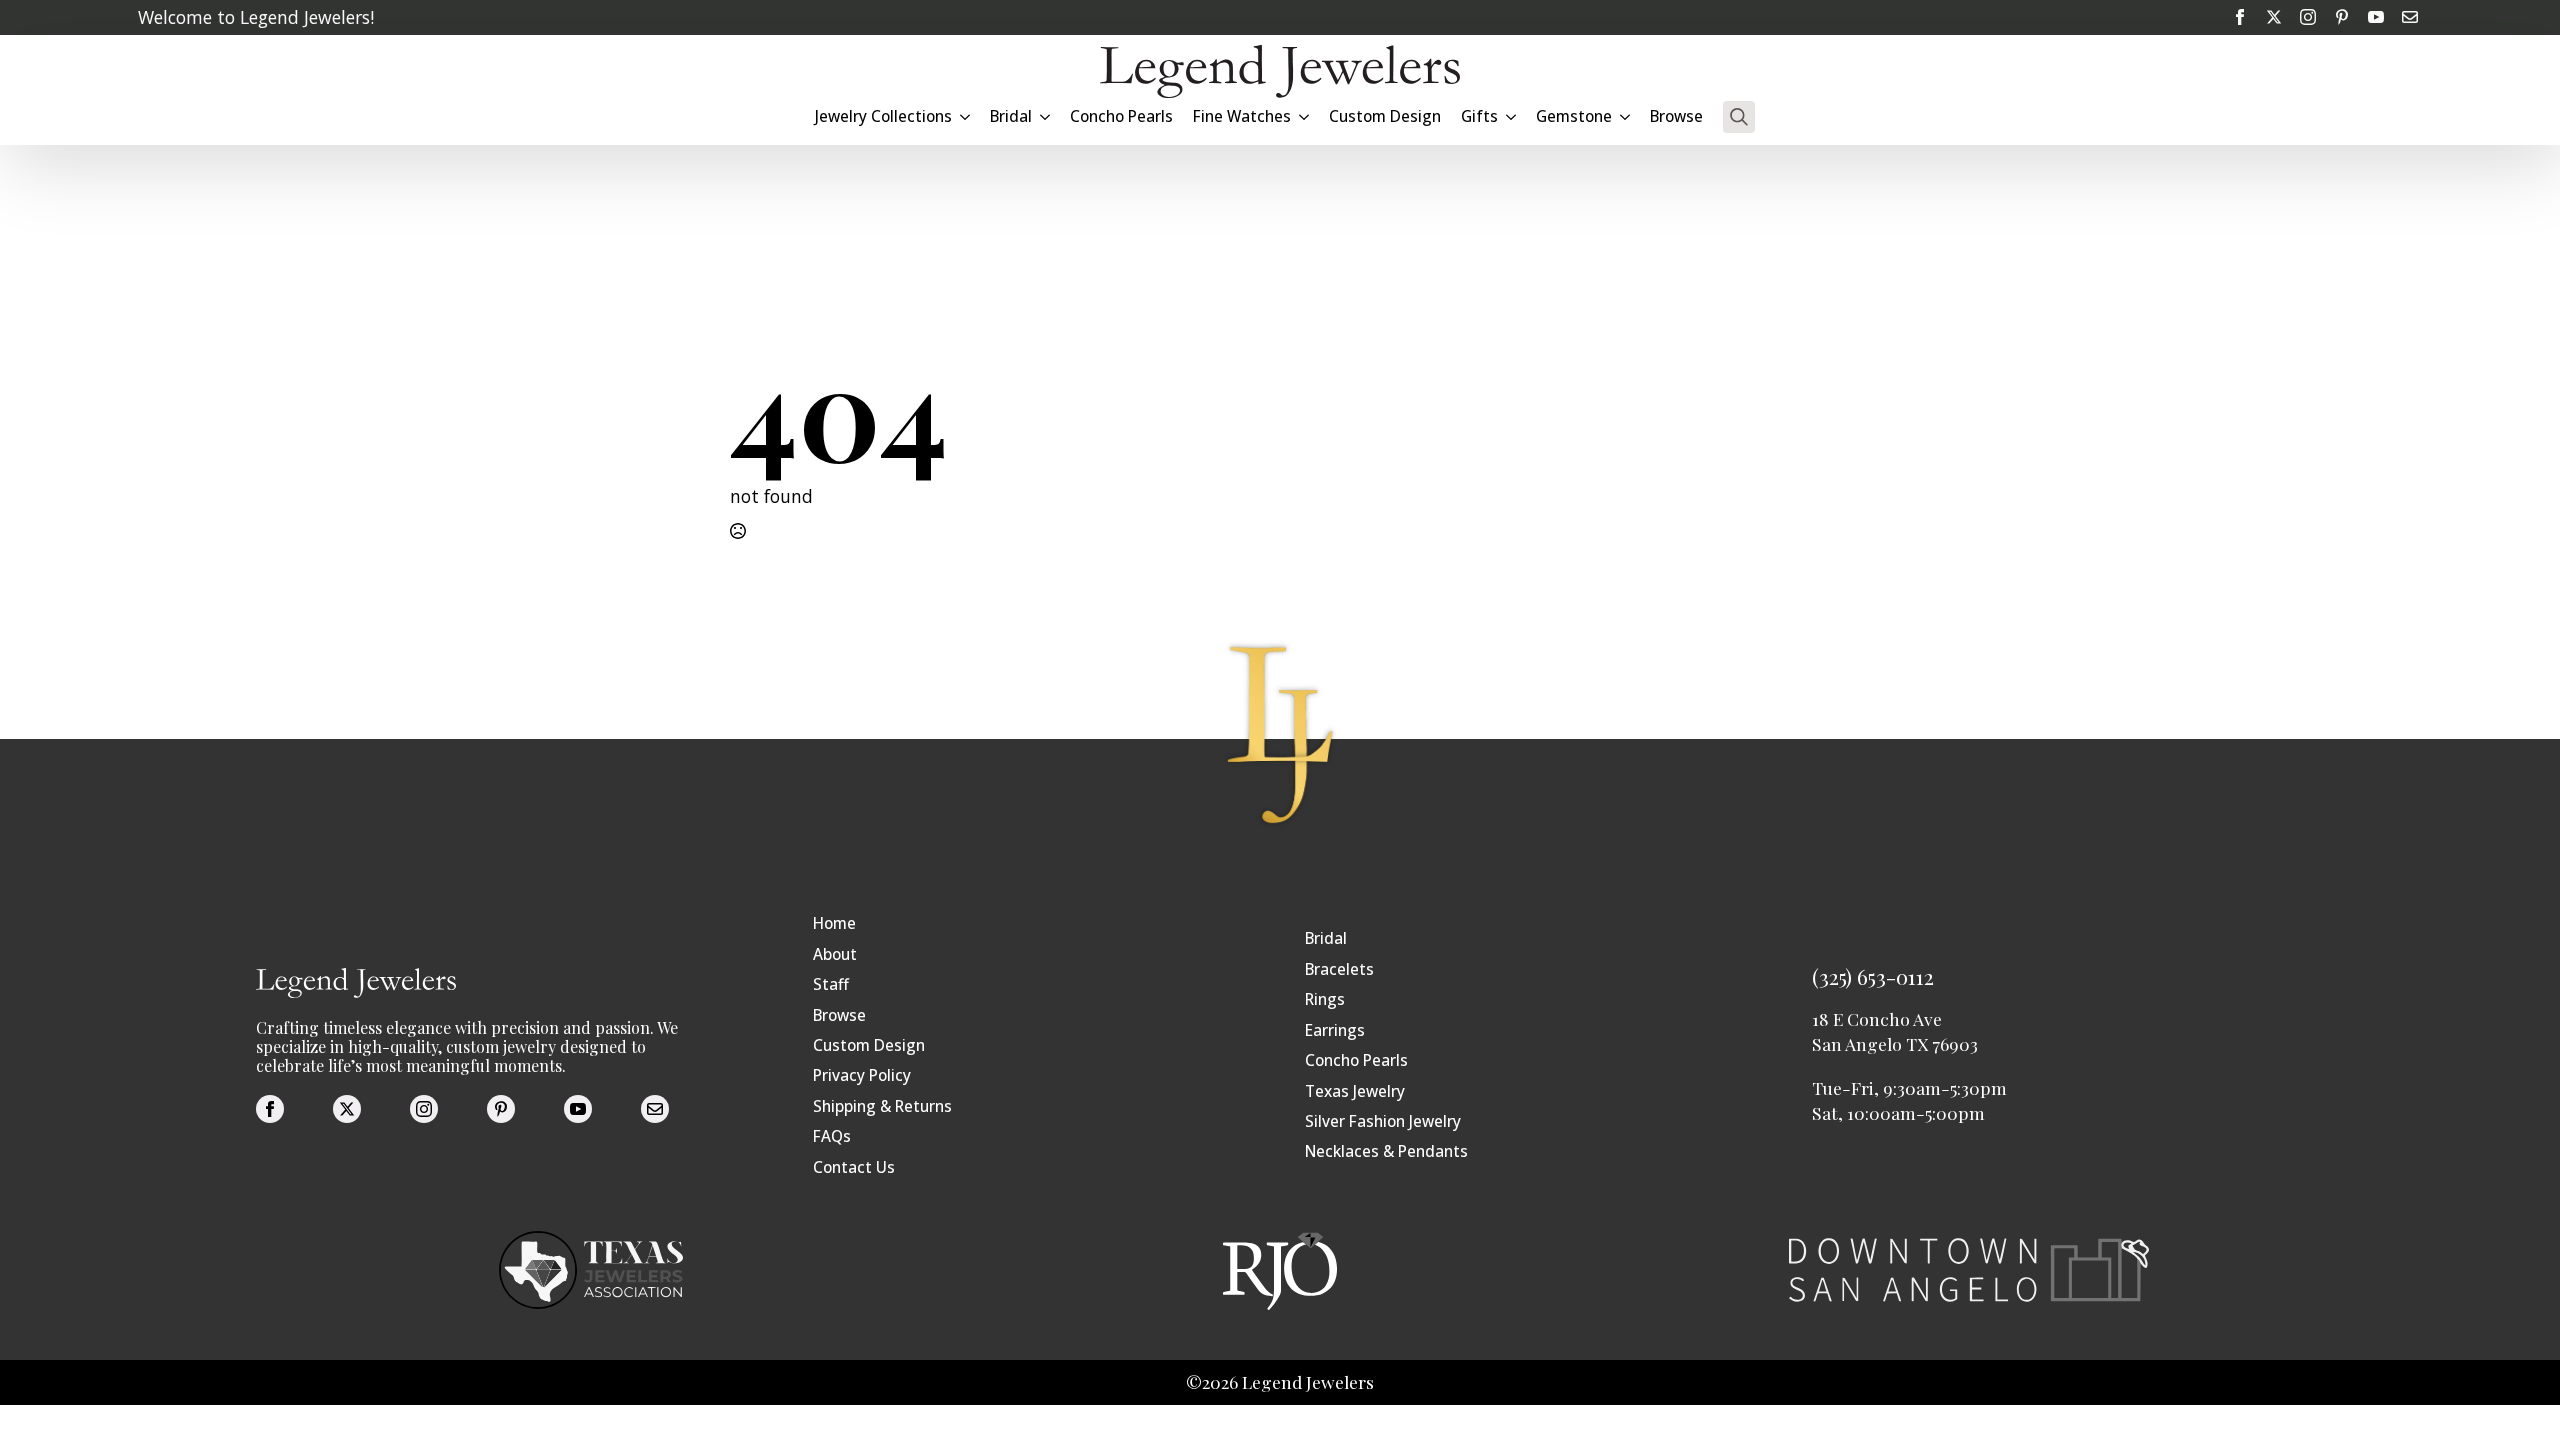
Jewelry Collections (883, 116)
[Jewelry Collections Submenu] (966, 116)
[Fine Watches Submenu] (1305, 116)
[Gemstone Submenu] (1626, 116)
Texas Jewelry (1355, 1091)
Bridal (1326, 938)
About (835, 954)
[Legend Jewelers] (1280, 71)
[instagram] (2308, 17)
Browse (1676, 116)
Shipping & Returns (882, 1106)
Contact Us (854, 1167)
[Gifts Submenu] (1512, 116)
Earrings (1335, 1030)
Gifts (1479, 116)
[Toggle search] (1739, 117)
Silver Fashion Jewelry (1383, 1121)
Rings (1325, 999)
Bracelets (1339, 969)
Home (834, 923)
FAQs (832, 1136)
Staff (831, 984)
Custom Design (1385, 116)
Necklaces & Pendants (1386, 1151)
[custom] (2342, 17)
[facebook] (2240, 17)
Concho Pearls (1121, 116)
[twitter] (2274, 17)
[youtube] (2376, 17)
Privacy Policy (862, 1075)
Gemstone (1574, 116)
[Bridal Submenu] (1046, 116)
